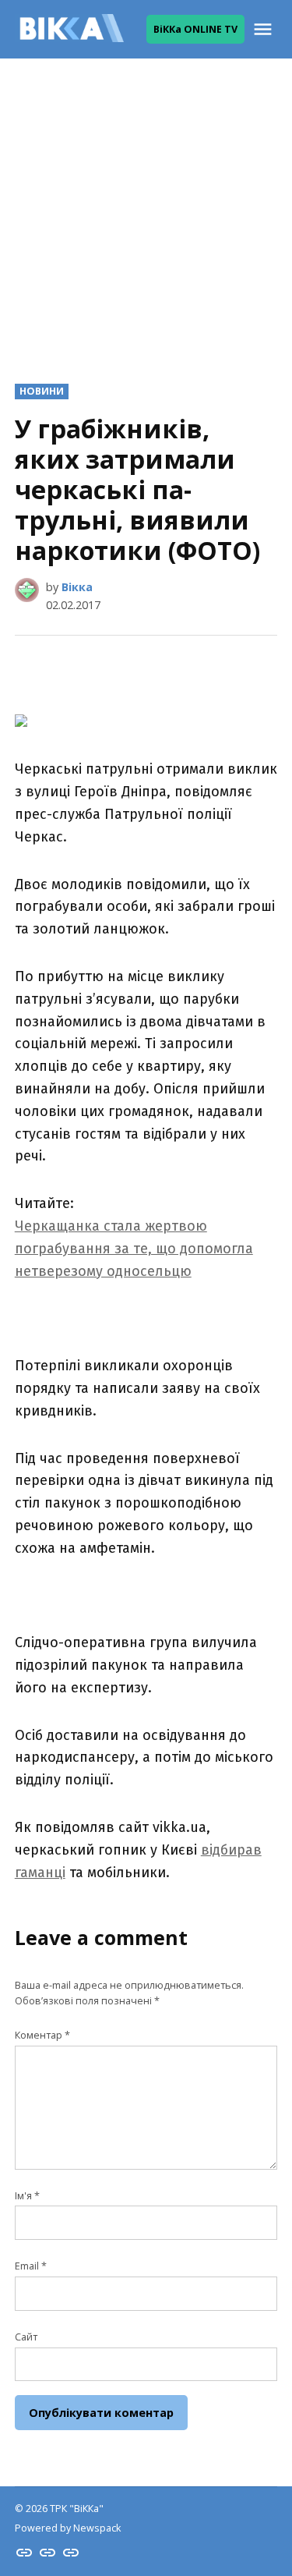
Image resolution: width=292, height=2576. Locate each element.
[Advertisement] (146, 209)
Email (31, 2266)
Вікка (77, 587)
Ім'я (27, 2196)
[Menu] (265, 29)
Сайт (26, 2337)
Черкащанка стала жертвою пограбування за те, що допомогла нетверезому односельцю (134, 1249)
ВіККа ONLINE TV (195, 29)
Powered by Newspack (68, 2528)
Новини (42, 391)
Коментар (42, 2035)
